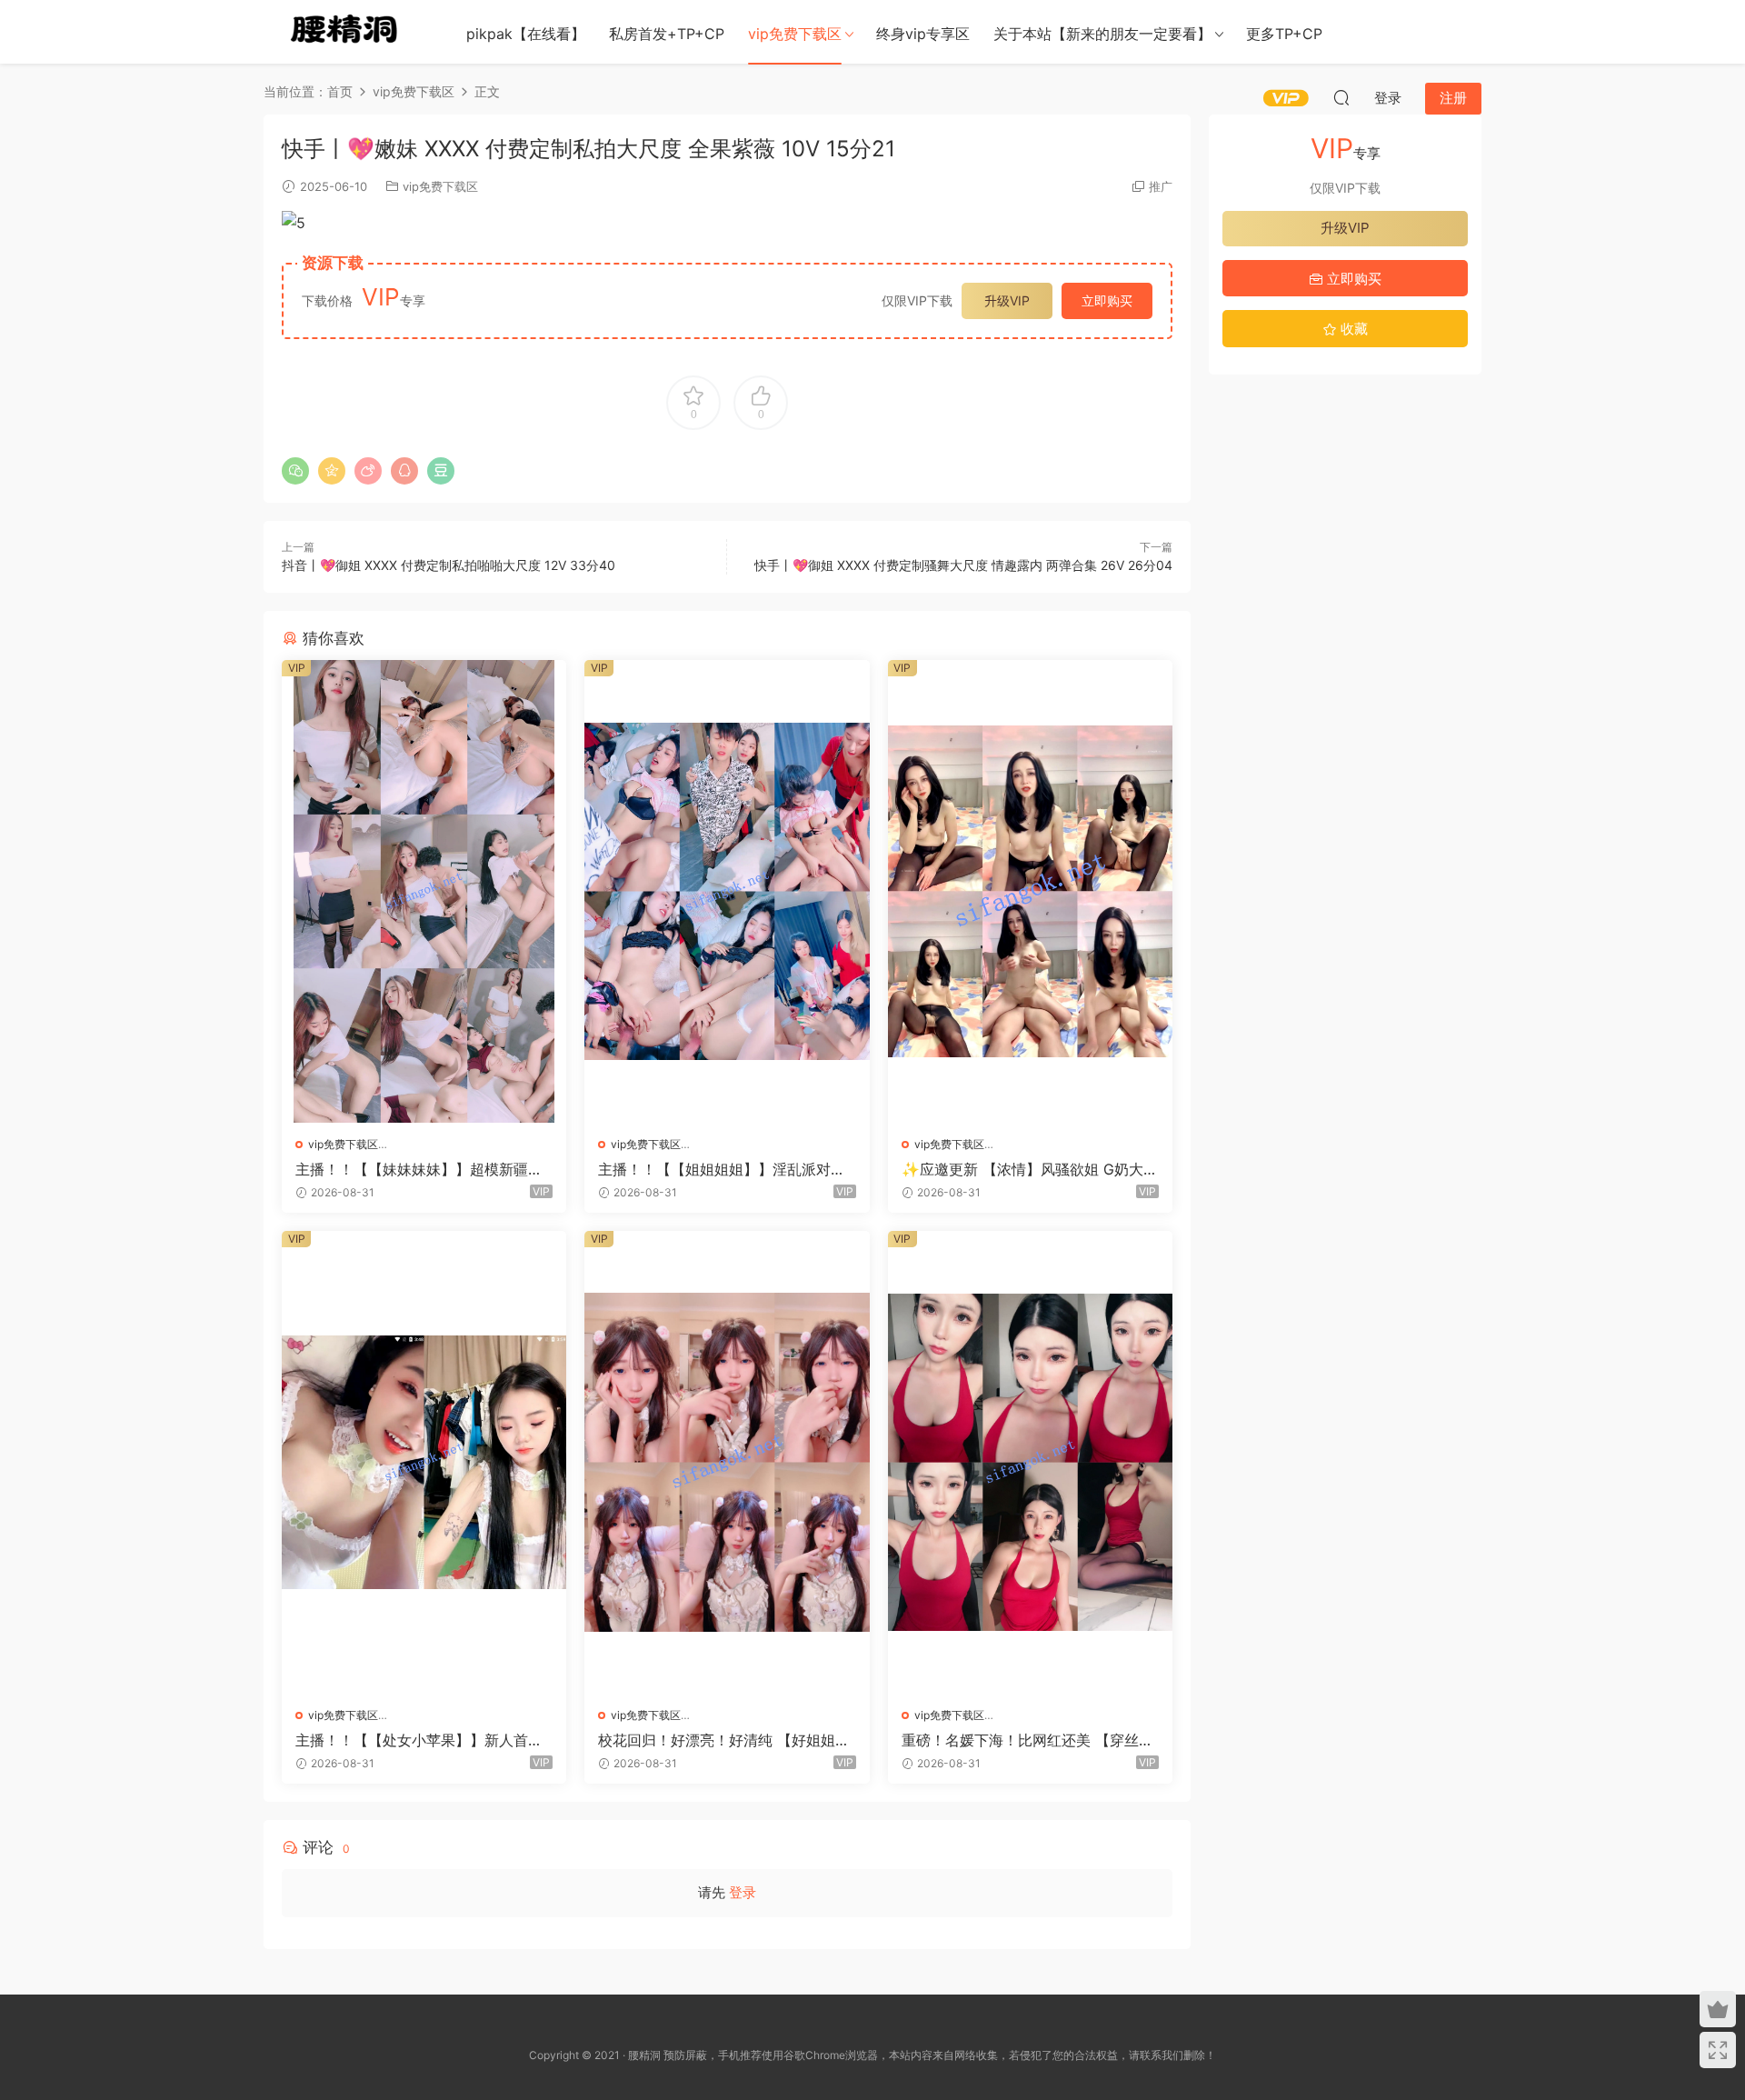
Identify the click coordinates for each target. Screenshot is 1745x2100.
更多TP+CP (1284, 34)
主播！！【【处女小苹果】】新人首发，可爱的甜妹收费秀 (412, 1740)
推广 (1161, 186)
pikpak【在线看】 (526, 34)
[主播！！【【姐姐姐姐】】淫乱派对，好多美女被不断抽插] (727, 891)
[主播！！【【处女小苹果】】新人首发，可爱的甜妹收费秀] (424, 1462)
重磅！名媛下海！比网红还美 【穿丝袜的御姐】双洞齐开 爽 (1027, 1740)
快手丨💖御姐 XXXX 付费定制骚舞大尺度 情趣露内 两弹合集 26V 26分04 (963, 565)
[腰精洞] (345, 32)
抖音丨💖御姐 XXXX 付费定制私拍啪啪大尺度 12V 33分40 (449, 565)
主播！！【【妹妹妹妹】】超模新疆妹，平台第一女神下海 (412, 1169)
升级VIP (1007, 300)
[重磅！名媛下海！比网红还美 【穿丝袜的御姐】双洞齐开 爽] (1030, 1462)
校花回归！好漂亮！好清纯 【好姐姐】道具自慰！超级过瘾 (724, 1740)
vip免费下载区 (795, 34)
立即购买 (1107, 300)
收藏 (1352, 329)
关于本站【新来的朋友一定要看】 (1102, 34)
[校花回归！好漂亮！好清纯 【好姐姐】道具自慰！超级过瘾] (727, 1462)
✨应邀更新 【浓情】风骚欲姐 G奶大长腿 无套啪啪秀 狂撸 (1030, 1169)
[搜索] (1341, 97)
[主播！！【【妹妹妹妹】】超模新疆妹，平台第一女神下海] (424, 891)
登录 (743, 1892)
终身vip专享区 (923, 34)
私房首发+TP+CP (667, 34)
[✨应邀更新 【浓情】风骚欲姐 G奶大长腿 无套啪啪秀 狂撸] (1030, 891)
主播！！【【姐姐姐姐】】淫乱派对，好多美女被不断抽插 (722, 1169)
